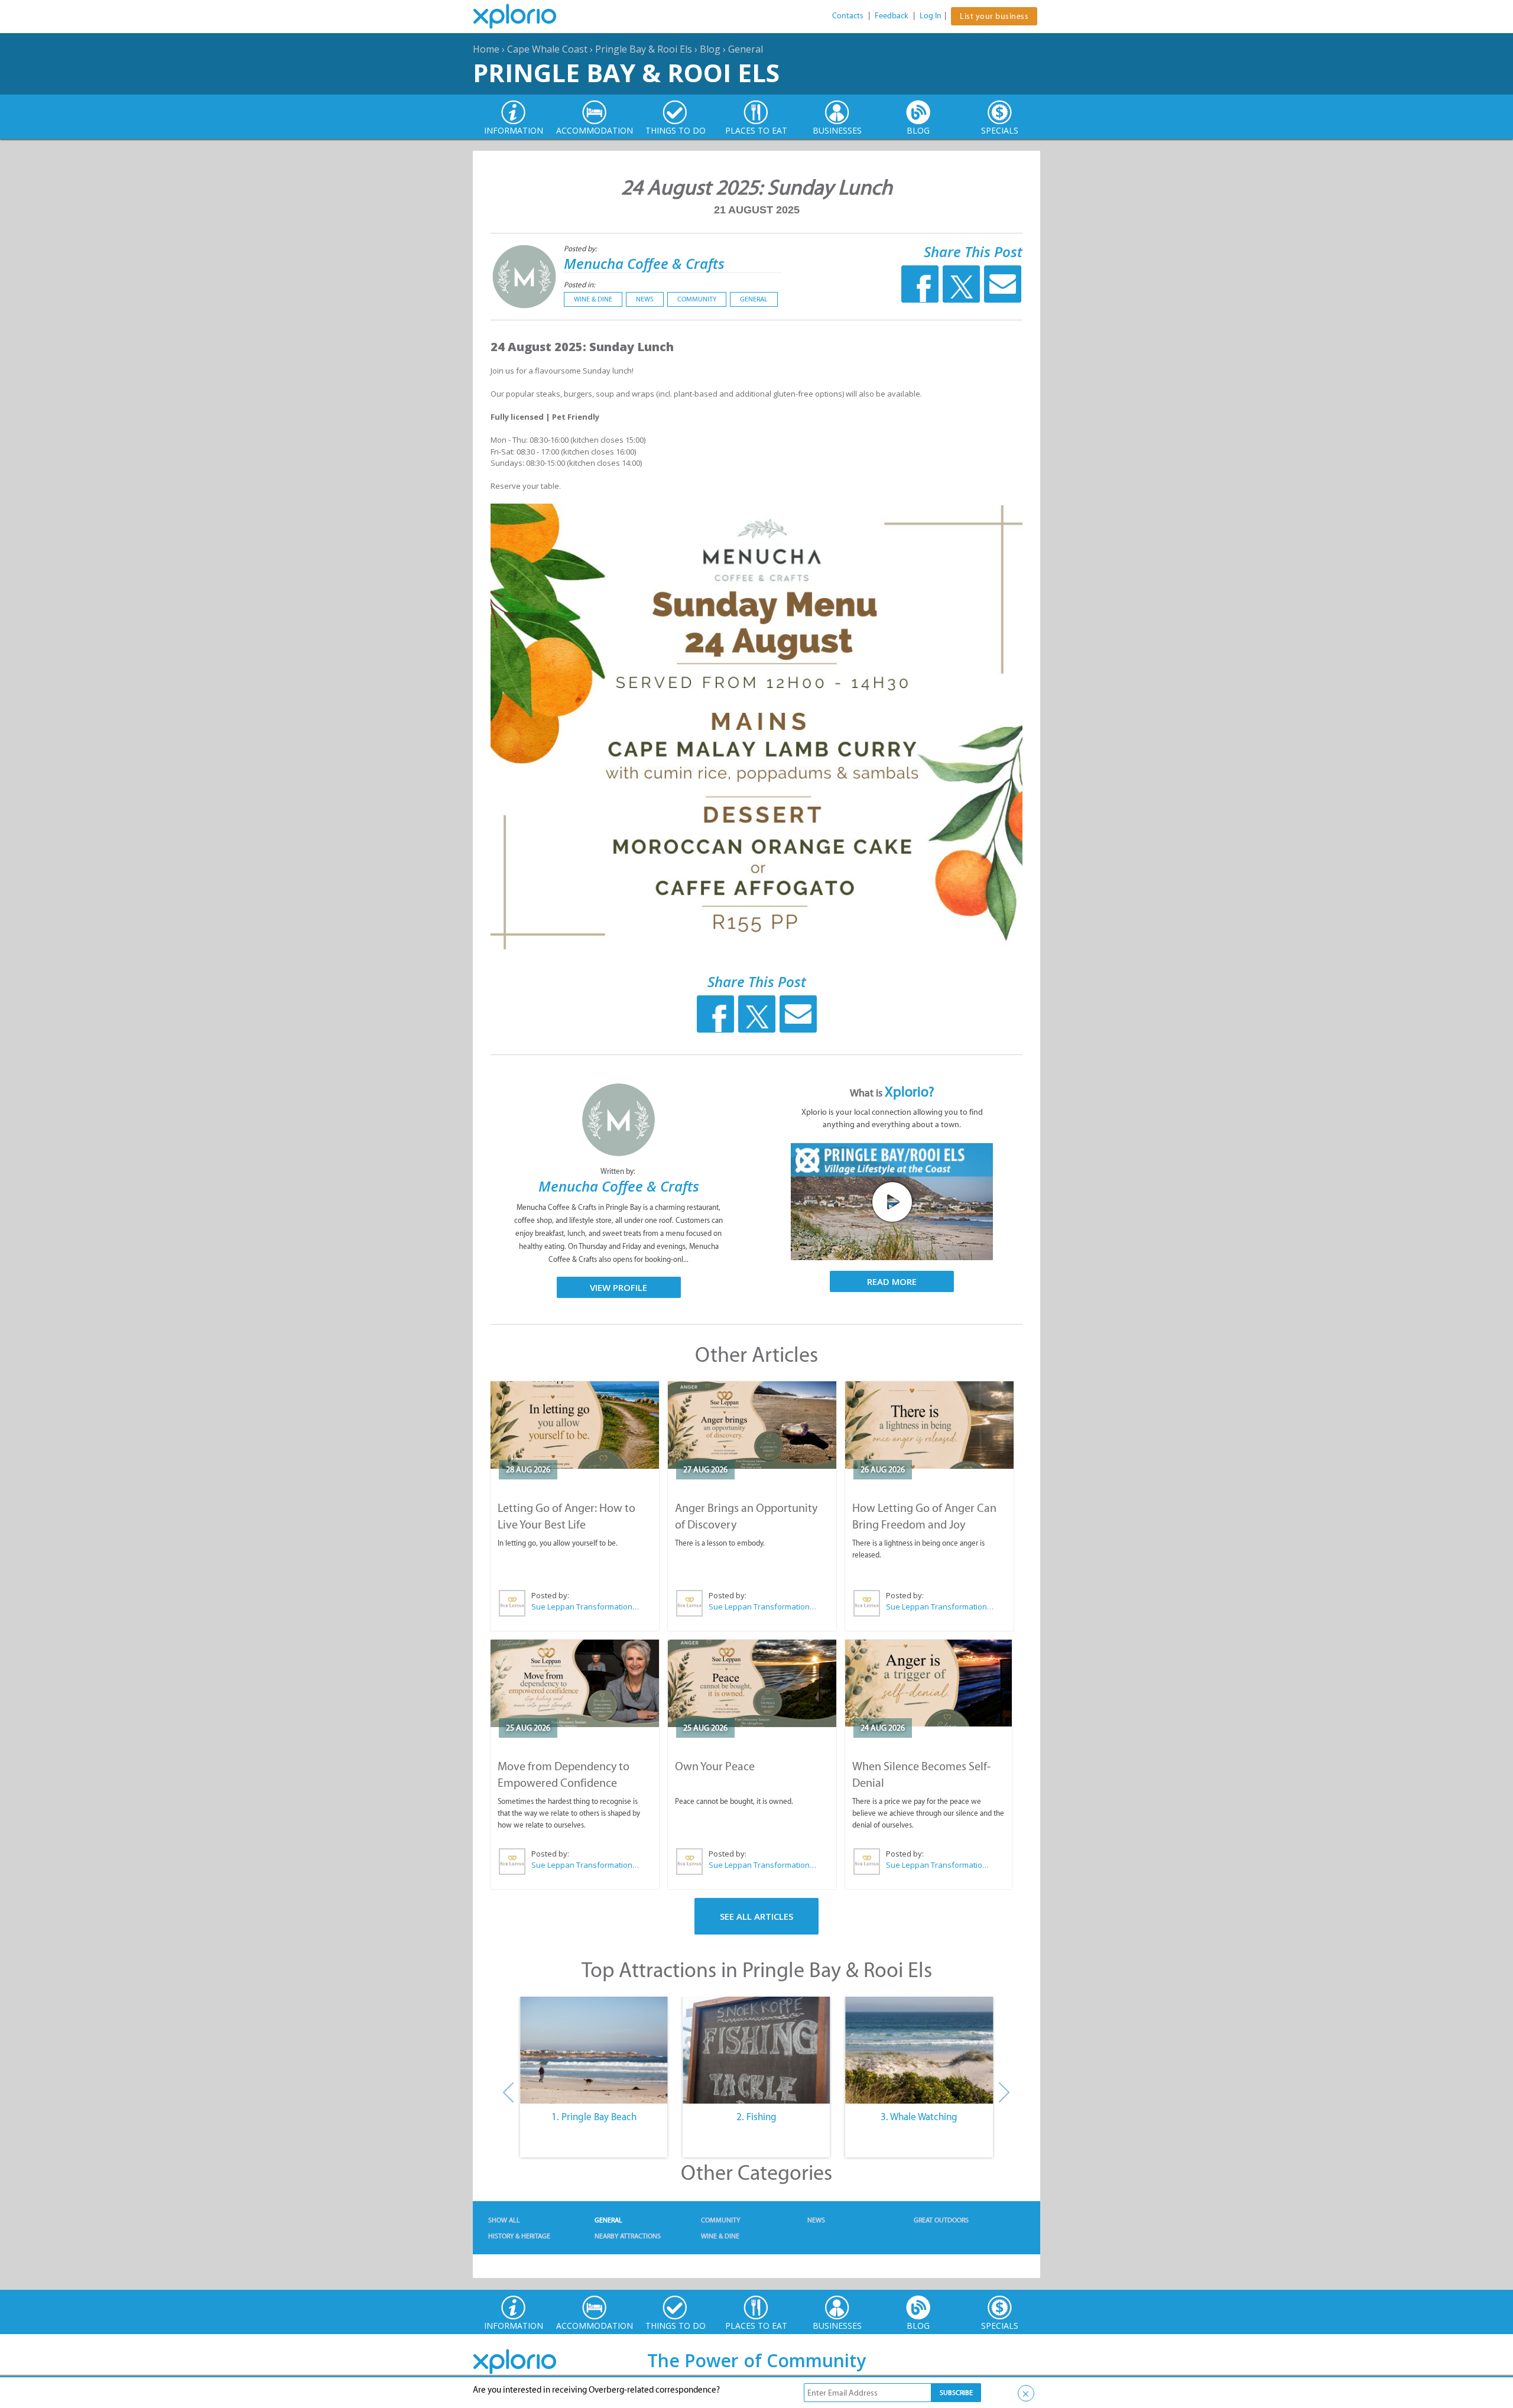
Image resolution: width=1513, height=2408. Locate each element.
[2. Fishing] (756, 2050)
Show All (504, 2220)
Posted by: (581, 249)
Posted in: (579, 285)
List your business (994, 16)
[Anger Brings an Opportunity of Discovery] (752, 1425)
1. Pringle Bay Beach (594, 2117)
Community (697, 299)
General (746, 49)
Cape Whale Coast (547, 49)
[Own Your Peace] (752, 1683)
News (645, 299)
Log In (931, 16)
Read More (892, 1281)
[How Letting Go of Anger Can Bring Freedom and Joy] (929, 1425)
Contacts (848, 16)
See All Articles (756, 1916)
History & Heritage (519, 2236)
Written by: (619, 1171)
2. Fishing (756, 2117)
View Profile (618, 1287)
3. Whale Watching (919, 2117)
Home (486, 49)
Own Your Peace (715, 1766)
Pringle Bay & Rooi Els (644, 49)
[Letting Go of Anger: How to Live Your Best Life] (575, 1425)
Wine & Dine (593, 299)
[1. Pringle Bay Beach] (594, 2050)
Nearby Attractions (628, 2236)
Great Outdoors (941, 2220)
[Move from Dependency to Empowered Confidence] (575, 1683)
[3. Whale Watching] (919, 2050)
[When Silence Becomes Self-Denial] (928, 1683)
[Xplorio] (524, 17)
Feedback (892, 16)
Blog (710, 49)
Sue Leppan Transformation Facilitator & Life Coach (586, 1607)
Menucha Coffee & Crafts (644, 263)
